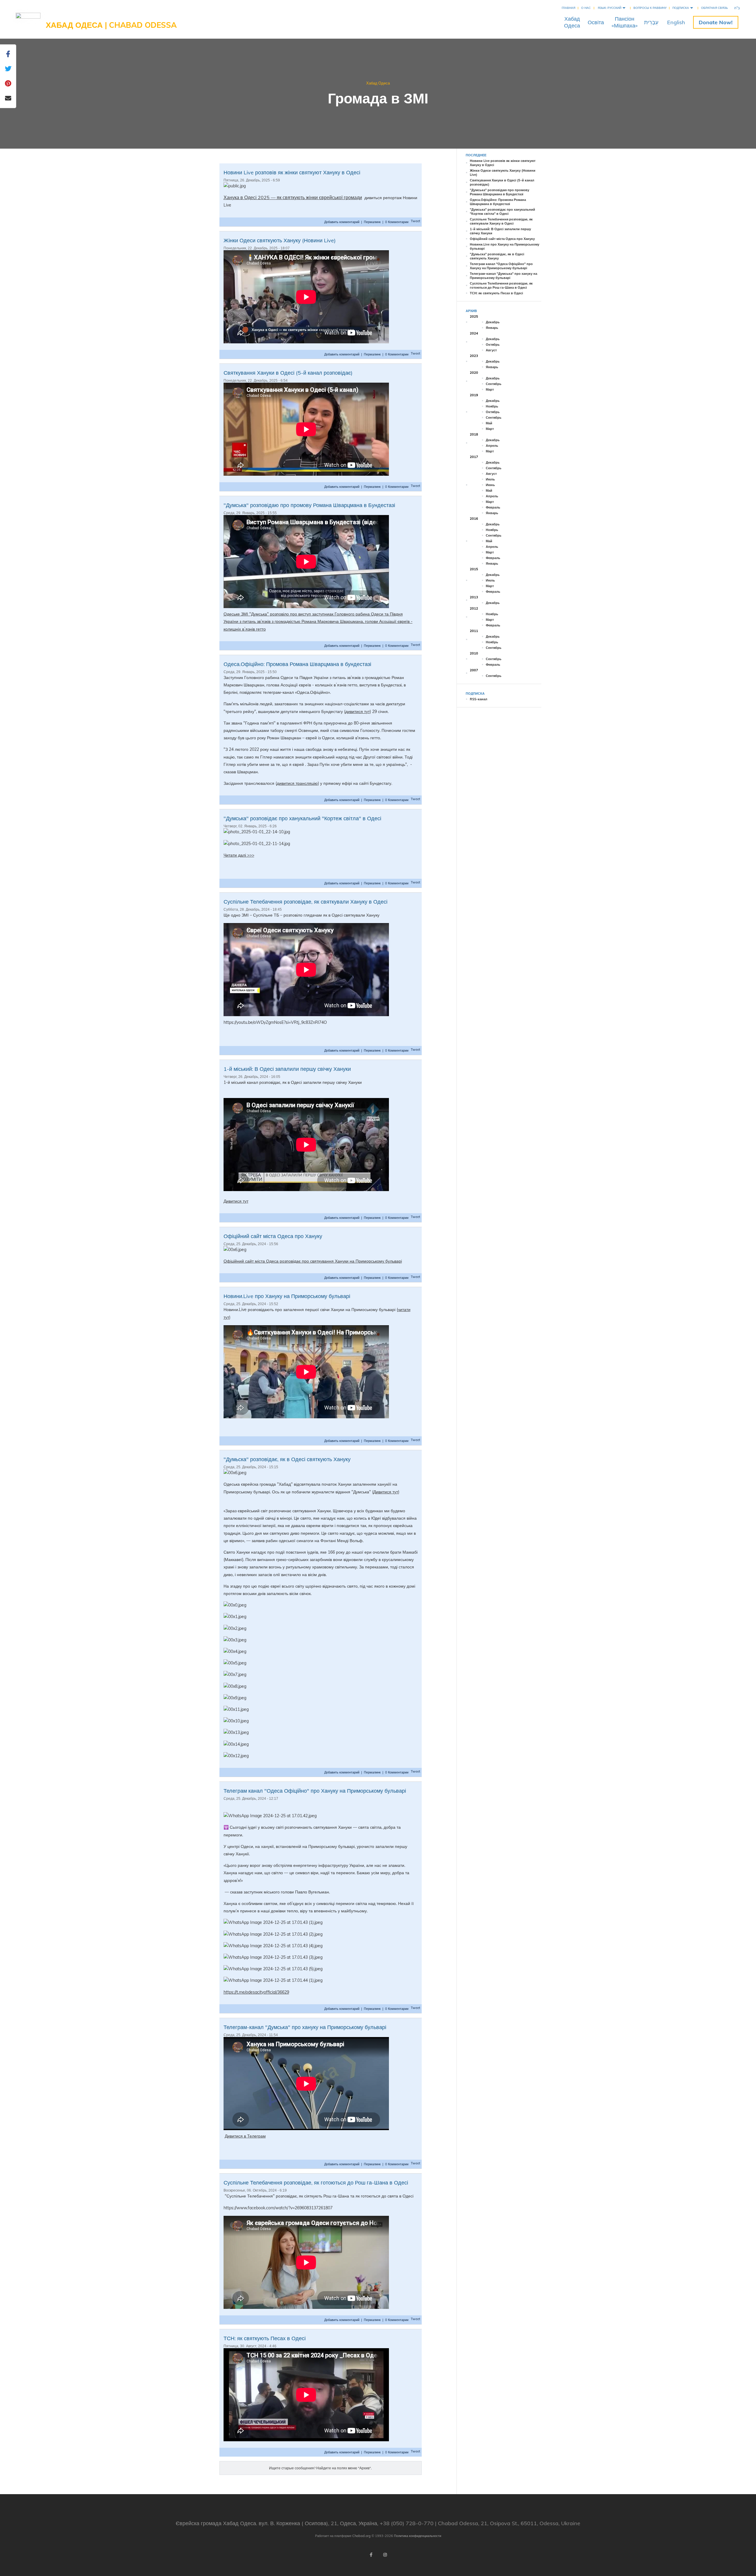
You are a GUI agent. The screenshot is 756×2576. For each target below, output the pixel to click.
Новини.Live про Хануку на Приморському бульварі (287, 1296)
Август (491, 350)
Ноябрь (492, 406)
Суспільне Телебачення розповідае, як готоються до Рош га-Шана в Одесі (316, 2183)
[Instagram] (385, 2555)
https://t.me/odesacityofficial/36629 (256, 1992)
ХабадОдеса (572, 22)
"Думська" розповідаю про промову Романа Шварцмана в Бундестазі (309, 505)
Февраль (493, 507)
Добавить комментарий (342, 222)
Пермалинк (372, 222)
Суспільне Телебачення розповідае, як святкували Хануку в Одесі (306, 902)
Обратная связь (715, 8)
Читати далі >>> (239, 855)
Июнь (490, 485)
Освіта (596, 22)
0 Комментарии (397, 222)
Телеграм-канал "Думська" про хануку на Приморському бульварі (305, 2027)
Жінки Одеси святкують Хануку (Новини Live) (280, 240)
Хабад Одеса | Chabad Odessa (111, 25)
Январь (492, 328)
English (676, 22)
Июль (490, 479)
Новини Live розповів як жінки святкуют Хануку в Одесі (292, 172)
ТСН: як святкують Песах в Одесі (265, 2338)
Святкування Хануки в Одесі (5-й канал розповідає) (288, 373)
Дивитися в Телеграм (245, 2136)
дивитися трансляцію (297, 783)
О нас (586, 8)
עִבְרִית (651, 22)
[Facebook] (371, 2555)
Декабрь (493, 322)
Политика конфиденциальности (418, 2536)
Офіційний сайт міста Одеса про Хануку (273, 1236)
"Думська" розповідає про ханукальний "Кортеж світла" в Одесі (302, 818)
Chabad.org (361, 2536)
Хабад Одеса (378, 83)
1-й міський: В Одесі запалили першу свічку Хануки (287, 1069)
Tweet (416, 221)
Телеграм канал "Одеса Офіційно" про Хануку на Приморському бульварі (315, 1791)
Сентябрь (494, 384)
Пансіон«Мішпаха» (625, 22)
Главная (568, 8)
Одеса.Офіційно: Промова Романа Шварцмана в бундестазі (297, 664)
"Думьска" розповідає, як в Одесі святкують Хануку (287, 1459)
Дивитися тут (236, 1201)
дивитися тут (357, 712)
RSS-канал (479, 699)
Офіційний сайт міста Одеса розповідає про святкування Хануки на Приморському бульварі (313, 1261)
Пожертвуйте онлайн (716, 22)
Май (489, 423)
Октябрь (493, 345)
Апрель (492, 446)
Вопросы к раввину (650, 8)
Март (490, 389)
